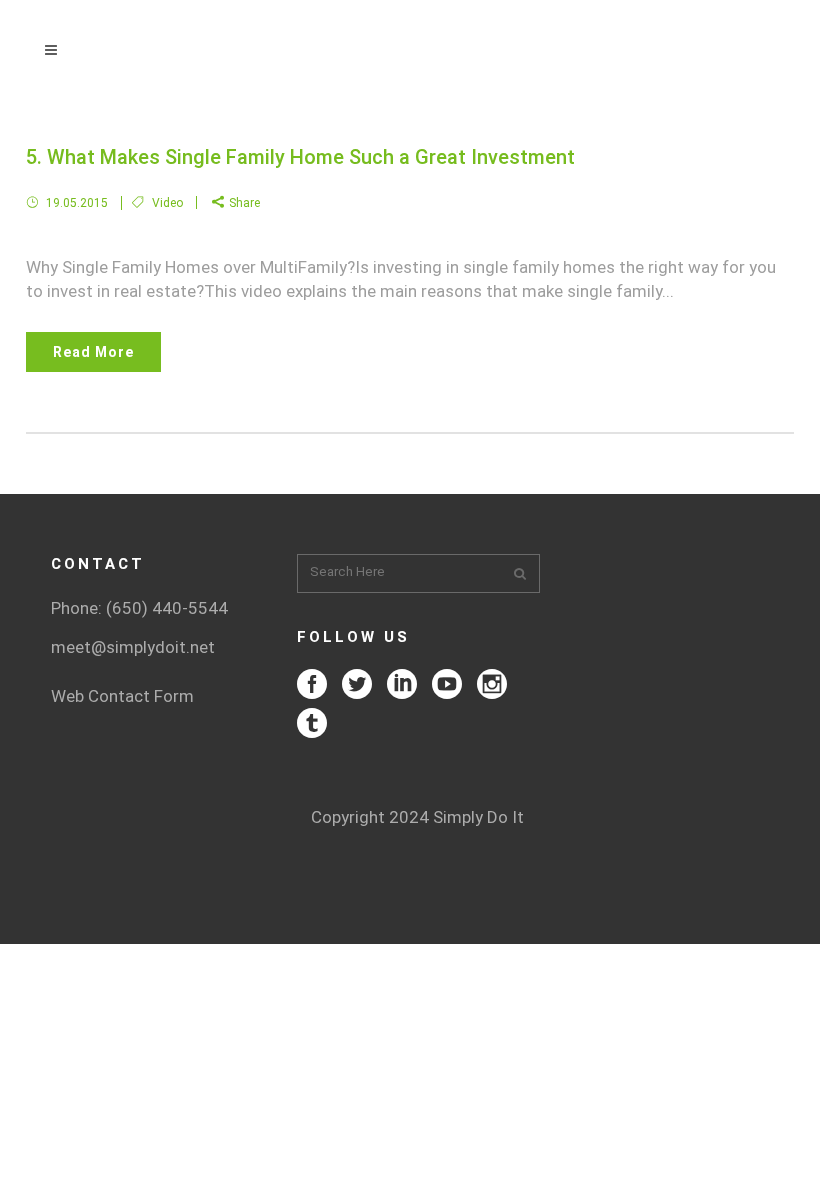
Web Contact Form (122, 696)
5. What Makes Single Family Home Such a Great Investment (300, 157)
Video (167, 203)
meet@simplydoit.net (133, 647)
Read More (93, 352)
